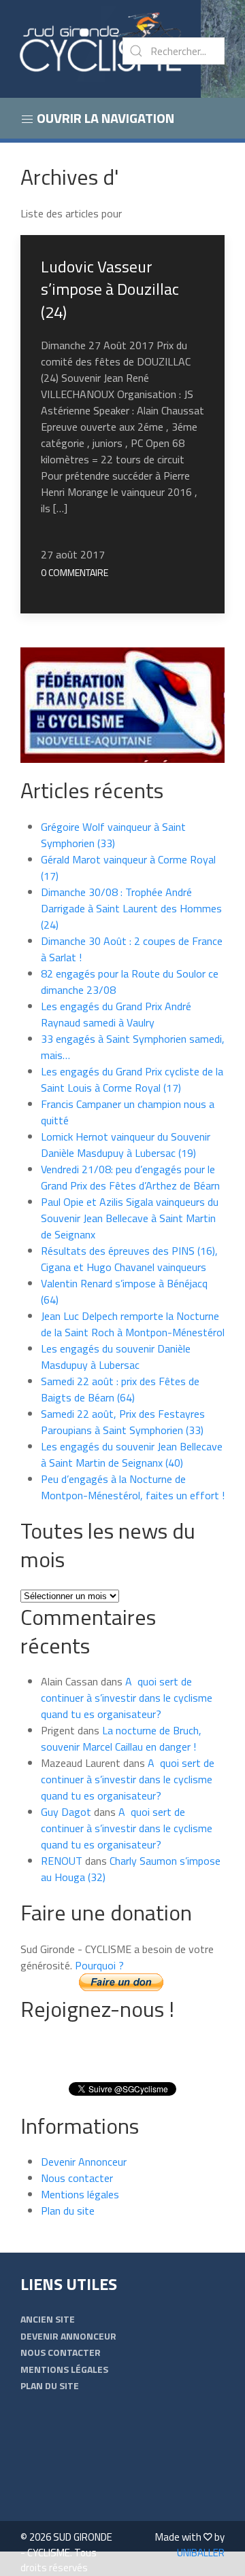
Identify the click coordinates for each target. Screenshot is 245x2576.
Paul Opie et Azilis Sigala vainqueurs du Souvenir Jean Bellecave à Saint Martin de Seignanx (130, 1218)
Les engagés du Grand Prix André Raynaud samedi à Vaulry (116, 1014)
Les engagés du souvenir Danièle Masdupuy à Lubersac (116, 1357)
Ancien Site (48, 2319)
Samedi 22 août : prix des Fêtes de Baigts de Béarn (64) (120, 1389)
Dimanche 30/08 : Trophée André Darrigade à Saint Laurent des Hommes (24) (131, 908)
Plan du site (68, 2211)
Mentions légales (80, 2194)
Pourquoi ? (99, 1965)
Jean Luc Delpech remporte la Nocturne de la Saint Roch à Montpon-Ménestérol (133, 1324)
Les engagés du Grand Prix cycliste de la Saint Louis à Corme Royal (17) (132, 1079)
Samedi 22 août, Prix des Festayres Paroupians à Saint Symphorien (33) (123, 1422)
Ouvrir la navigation (104, 118)
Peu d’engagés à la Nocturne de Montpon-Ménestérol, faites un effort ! (133, 1487)
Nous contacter (77, 2178)
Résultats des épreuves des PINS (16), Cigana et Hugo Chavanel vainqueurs (129, 1259)
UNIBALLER (201, 2553)
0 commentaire (75, 572)
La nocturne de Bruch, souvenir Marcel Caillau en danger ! (121, 1738)
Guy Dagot (66, 1812)
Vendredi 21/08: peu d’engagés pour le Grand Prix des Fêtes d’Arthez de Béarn (130, 1177)
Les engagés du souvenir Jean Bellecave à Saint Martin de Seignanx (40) (132, 1454)
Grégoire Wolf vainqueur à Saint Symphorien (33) (113, 835)
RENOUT (62, 1861)
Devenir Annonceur (84, 2162)
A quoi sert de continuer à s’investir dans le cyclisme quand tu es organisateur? (127, 1698)
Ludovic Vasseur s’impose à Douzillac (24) (110, 289)
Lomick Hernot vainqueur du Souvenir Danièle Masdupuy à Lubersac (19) (126, 1145)
